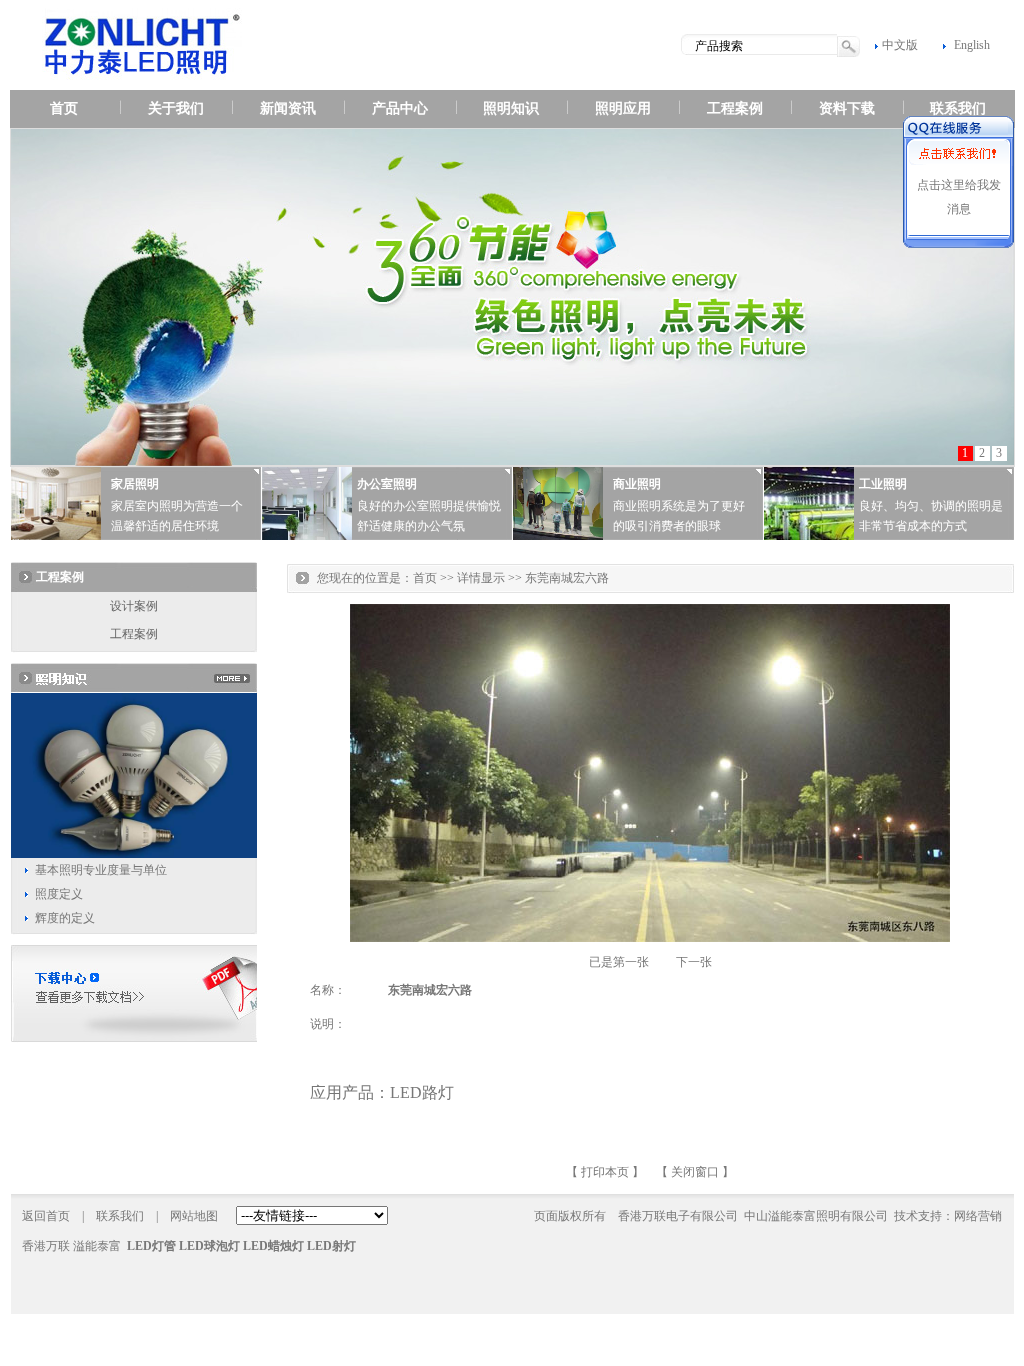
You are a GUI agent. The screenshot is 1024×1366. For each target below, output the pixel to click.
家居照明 (135, 484)
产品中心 (400, 108)
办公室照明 (387, 484)
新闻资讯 (288, 108)
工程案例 (735, 108)
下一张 (694, 962)
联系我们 (958, 108)
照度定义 (59, 894)
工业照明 (883, 484)
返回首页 (46, 1216)
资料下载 (847, 108)
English (972, 45)
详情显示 (481, 578)
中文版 (900, 45)
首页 (64, 108)
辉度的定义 (65, 918)
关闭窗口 (695, 1172)
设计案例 (134, 606)
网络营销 (978, 1216)
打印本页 (605, 1172)
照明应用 (623, 108)
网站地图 (194, 1216)
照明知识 (511, 108)
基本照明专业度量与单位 (101, 870)
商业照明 (637, 484)
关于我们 (176, 108)
